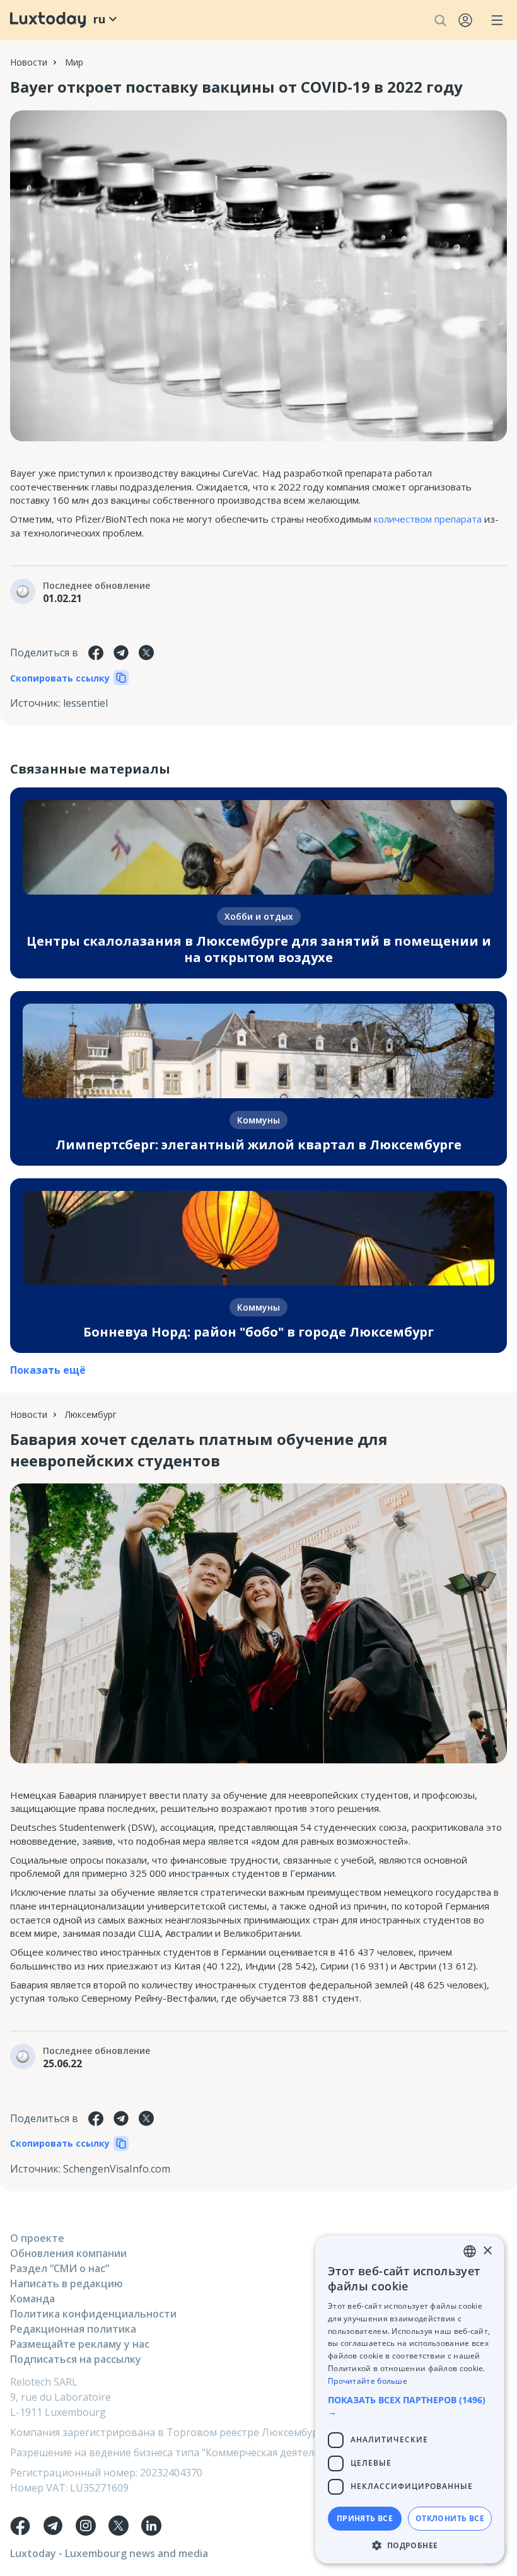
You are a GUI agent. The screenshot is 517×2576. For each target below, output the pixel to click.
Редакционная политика (73, 2329)
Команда (32, 2299)
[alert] (410, 2399)
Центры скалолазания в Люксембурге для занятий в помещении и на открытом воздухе (259, 949)
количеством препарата (428, 519)
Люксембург (91, 1414)
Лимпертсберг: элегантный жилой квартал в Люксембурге (258, 1145)
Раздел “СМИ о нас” (60, 2268)
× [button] (487, 2251)
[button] (410, 2406)
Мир (74, 62)
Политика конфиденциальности (93, 2314)
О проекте (37, 2238)
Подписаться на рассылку (76, 2359)
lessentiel (85, 703)
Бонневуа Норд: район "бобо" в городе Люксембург (258, 1332)
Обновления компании (68, 2253)
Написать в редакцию (67, 2283)
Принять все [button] (365, 2518)
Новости (29, 62)
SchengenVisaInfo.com (117, 2169)
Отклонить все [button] (450, 2518)
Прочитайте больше (368, 2381)
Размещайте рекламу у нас (80, 2344)
